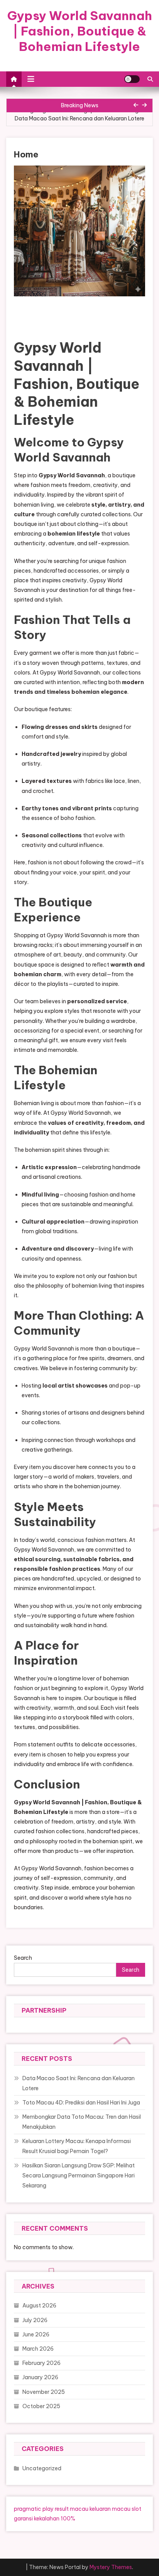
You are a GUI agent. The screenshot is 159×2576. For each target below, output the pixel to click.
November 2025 (44, 2392)
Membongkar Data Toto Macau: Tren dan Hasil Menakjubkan (82, 2122)
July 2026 (35, 2320)
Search (23, 1958)
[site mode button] (132, 79)
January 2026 (40, 2377)
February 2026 (41, 2363)
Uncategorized (42, 2468)
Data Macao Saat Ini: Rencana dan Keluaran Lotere (79, 118)
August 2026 (39, 2306)
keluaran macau (110, 2509)
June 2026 (36, 2334)
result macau (72, 2509)
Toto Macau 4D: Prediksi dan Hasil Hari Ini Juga (81, 2103)
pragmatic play (34, 2509)
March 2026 (38, 2349)
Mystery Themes (111, 2567)
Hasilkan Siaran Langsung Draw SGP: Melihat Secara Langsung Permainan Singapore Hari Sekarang (79, 2175)
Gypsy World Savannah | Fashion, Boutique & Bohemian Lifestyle (80, 31)
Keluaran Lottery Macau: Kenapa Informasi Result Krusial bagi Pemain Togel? (77, 2146)
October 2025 (41, 2406)
